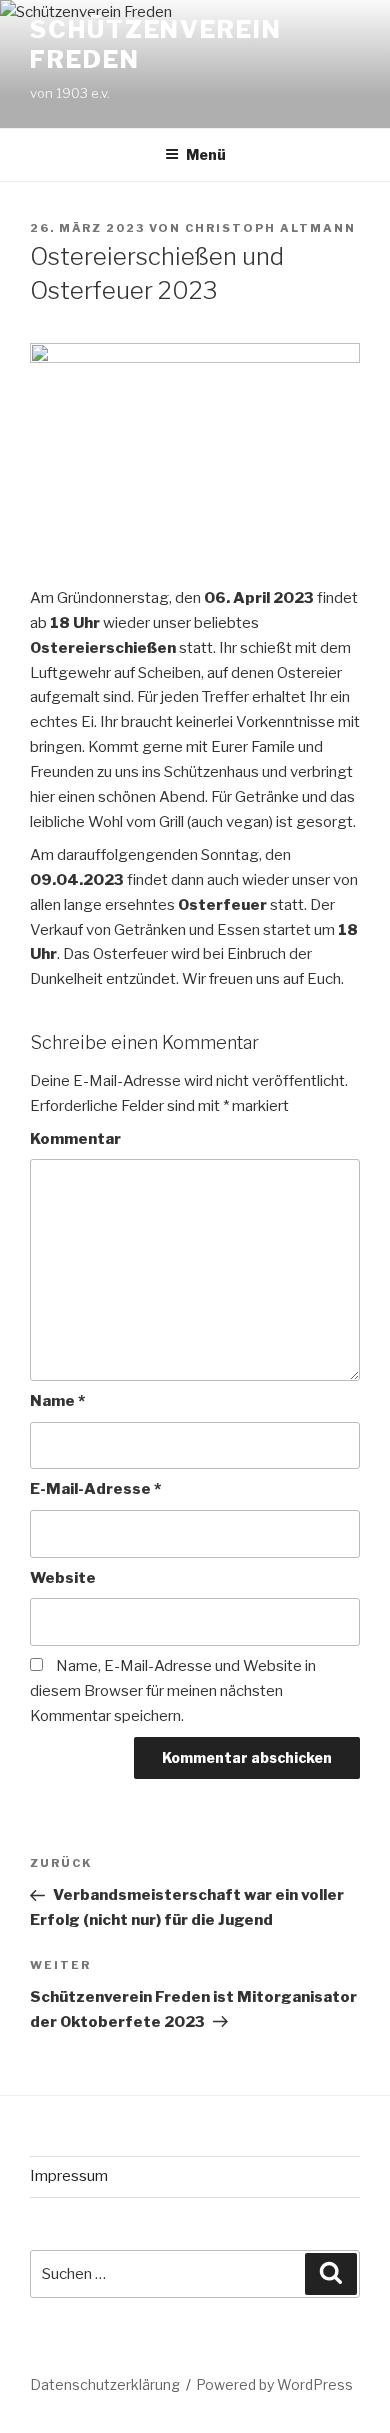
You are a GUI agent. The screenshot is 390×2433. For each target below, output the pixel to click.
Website (63, 1578)
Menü (206, 154)
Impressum (69, 2176)
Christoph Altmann (270, 228)
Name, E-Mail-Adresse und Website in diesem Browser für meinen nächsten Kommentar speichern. (173, 1691)
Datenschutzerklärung (105, 2384)
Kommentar (75, 1139)
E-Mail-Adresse (95, 1489)
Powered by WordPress (274, 2384)
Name (57, 1401)
